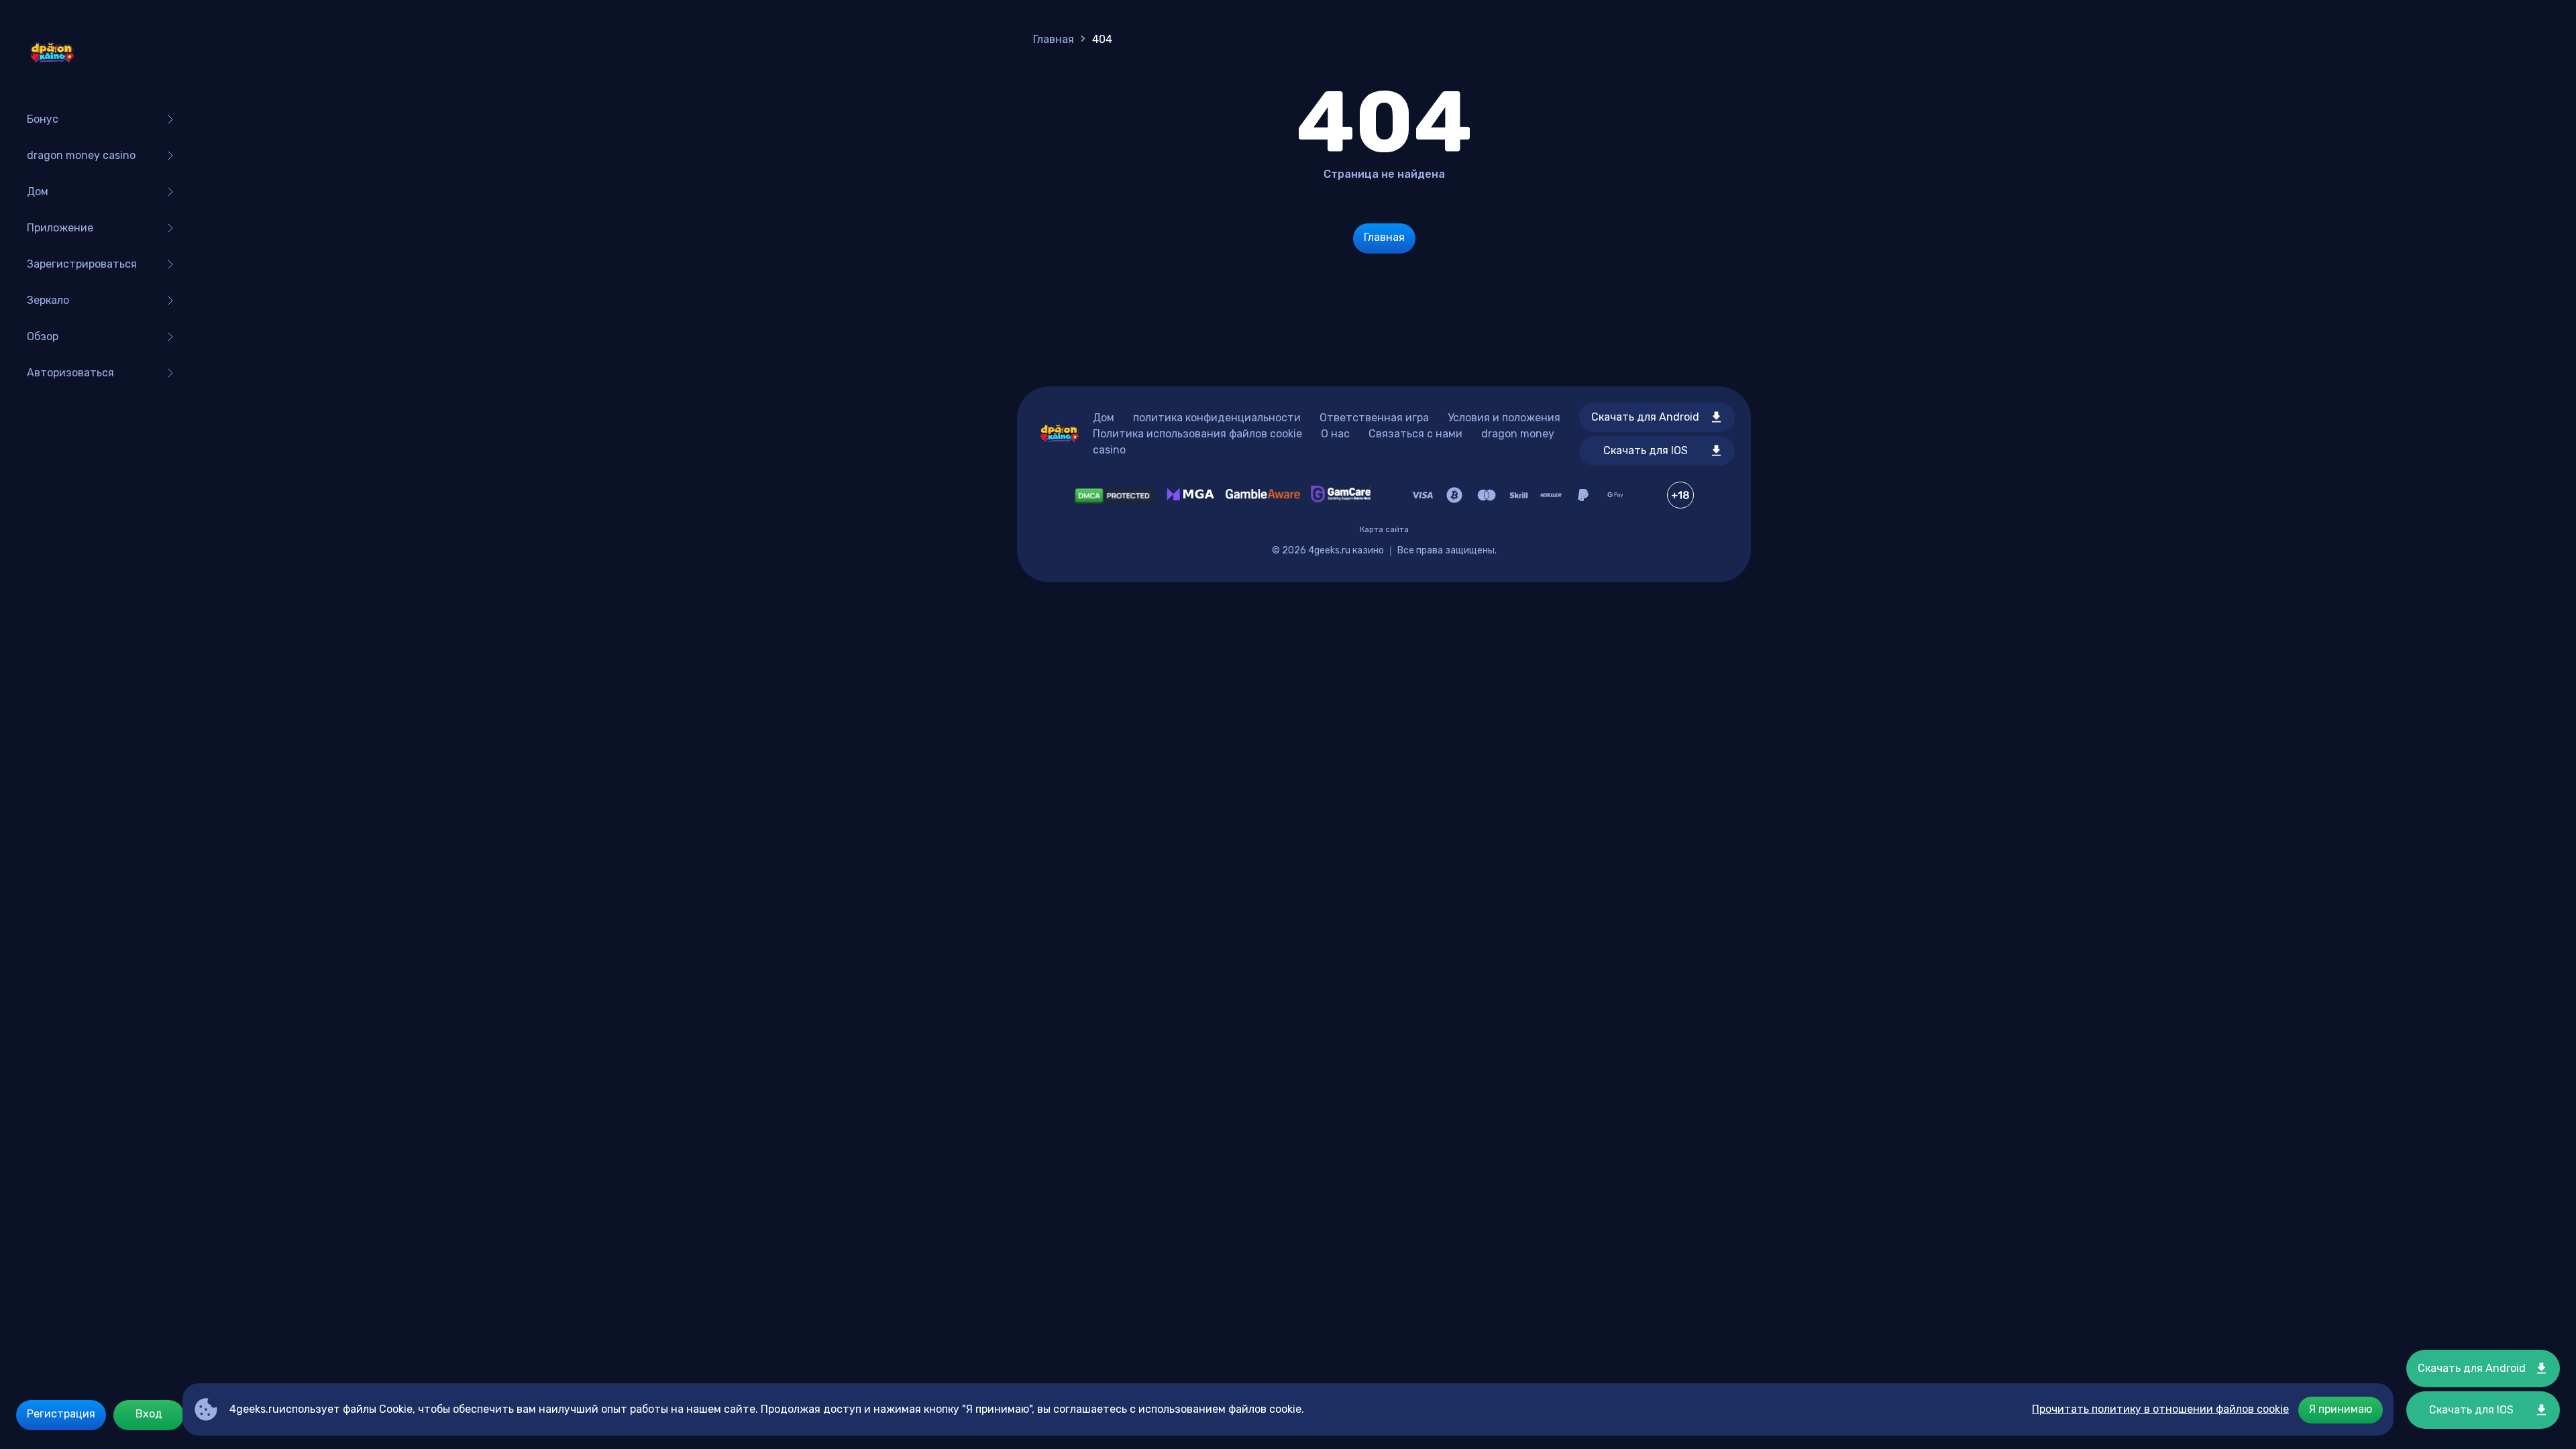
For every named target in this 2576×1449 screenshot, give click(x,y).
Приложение (60, 228)
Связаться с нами (1415, 434)
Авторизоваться (70, 373)
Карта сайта (1384, 529)
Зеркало (48, 300)
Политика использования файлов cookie (1197, 434)
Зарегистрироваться (82, 264)
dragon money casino (81, 155)
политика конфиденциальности (1217, 418)
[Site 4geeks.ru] (52, 54)
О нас (1335, 434)
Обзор (43, 336)
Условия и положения (1504, 418)
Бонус (43, 119)
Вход (149, 1414)
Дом (38, 192)
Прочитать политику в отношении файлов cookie (2160, 1409)
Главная (1054, 39)
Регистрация (61, 1414)
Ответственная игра (1374, 418)
